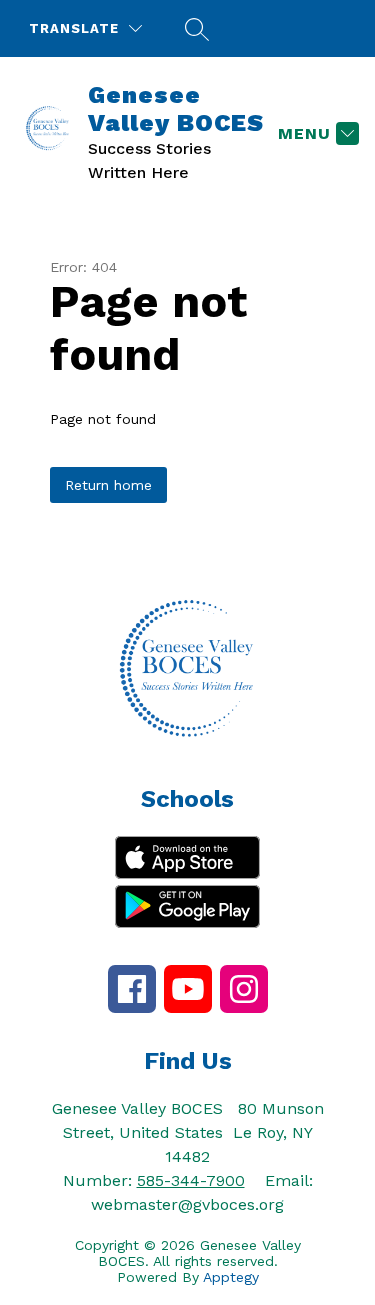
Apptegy (231, 1277)
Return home (108, 485)
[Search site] (194, 29)
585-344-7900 (191, 1180)
